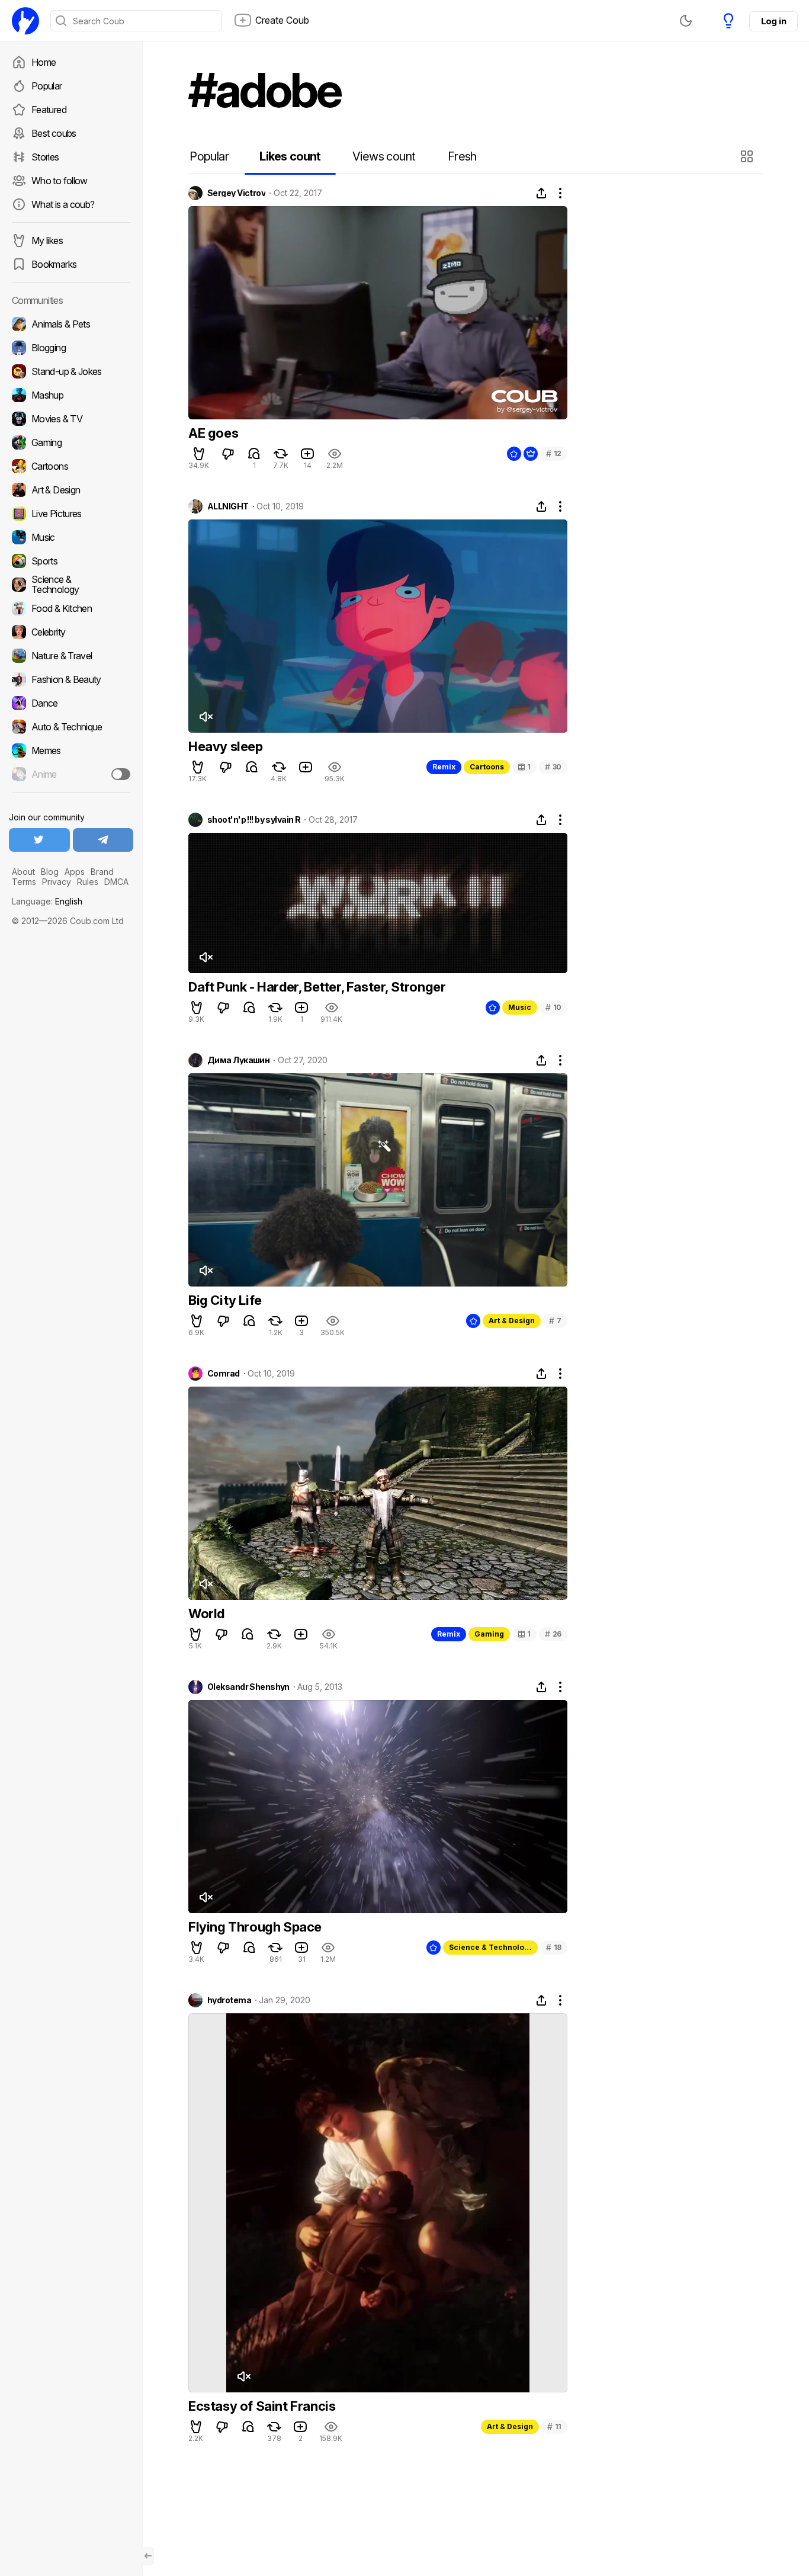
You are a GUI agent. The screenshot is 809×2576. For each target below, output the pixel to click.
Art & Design (512, 1321)
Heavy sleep (226, 746)
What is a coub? (63, 204)
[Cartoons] (71, 466)
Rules (88, 882)
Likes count (290, 156)
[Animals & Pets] (71, 324)
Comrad (224, 1374)
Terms (24, 882)
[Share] (541, 193)
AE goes (213, 433)
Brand (102, 872)
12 (554, 453)
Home (44, 62)
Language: (47, 901)
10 (553, 1007)
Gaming (489, 1634)
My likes (47, 240)
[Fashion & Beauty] (71, 679)
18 (554, 1947)
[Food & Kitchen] (71, 608)
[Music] (71, 537)
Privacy (57, 882)
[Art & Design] (71, 490)
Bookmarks (54, 264)
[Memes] (71, 750)
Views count (384, 156)
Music (520, 1007)
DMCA (116, 882)
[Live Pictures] (71, 514)
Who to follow (60, 181)
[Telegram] (103, 840)
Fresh (462, 156)
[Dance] (71, 703)
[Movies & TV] (71, 419)
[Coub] (25, 21)
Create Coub (282, 20)
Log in (773, 21)
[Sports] (71, 561)
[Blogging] (71, 348)
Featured (49, 110)
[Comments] (254, 454)
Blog (50, 872)
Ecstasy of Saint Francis (262, 2406)
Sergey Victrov (236, 193)
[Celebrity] (71, 632)
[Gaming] (71, 442)
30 (553, 767)
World (206, 1613)
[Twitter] (39, 840)
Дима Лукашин (238, 1060)
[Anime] (71, 774)
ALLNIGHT (228, 506)
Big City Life (225, 1300)
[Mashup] (71, 395)
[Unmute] (206, 717)
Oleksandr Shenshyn (248, 1687)
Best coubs (54, 133)
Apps (75, 872)
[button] (748, 156)
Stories (45, 157)
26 (553, 1634)
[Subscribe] (121, 774)
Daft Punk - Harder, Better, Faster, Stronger (317, 987)
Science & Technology (491, 1947)
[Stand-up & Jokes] (71, 371)
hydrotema (229, 2000)
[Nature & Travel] (71, 656)
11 (554, 2426)
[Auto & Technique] (71, 727)
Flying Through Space (255, 1927)
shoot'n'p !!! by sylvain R (254, 820)
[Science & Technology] (71, 585)
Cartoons (487, 767)
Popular (47, 86)
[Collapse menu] (148, 2556)
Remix (444, 767)
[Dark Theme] (686, 21)
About (23, 872)
